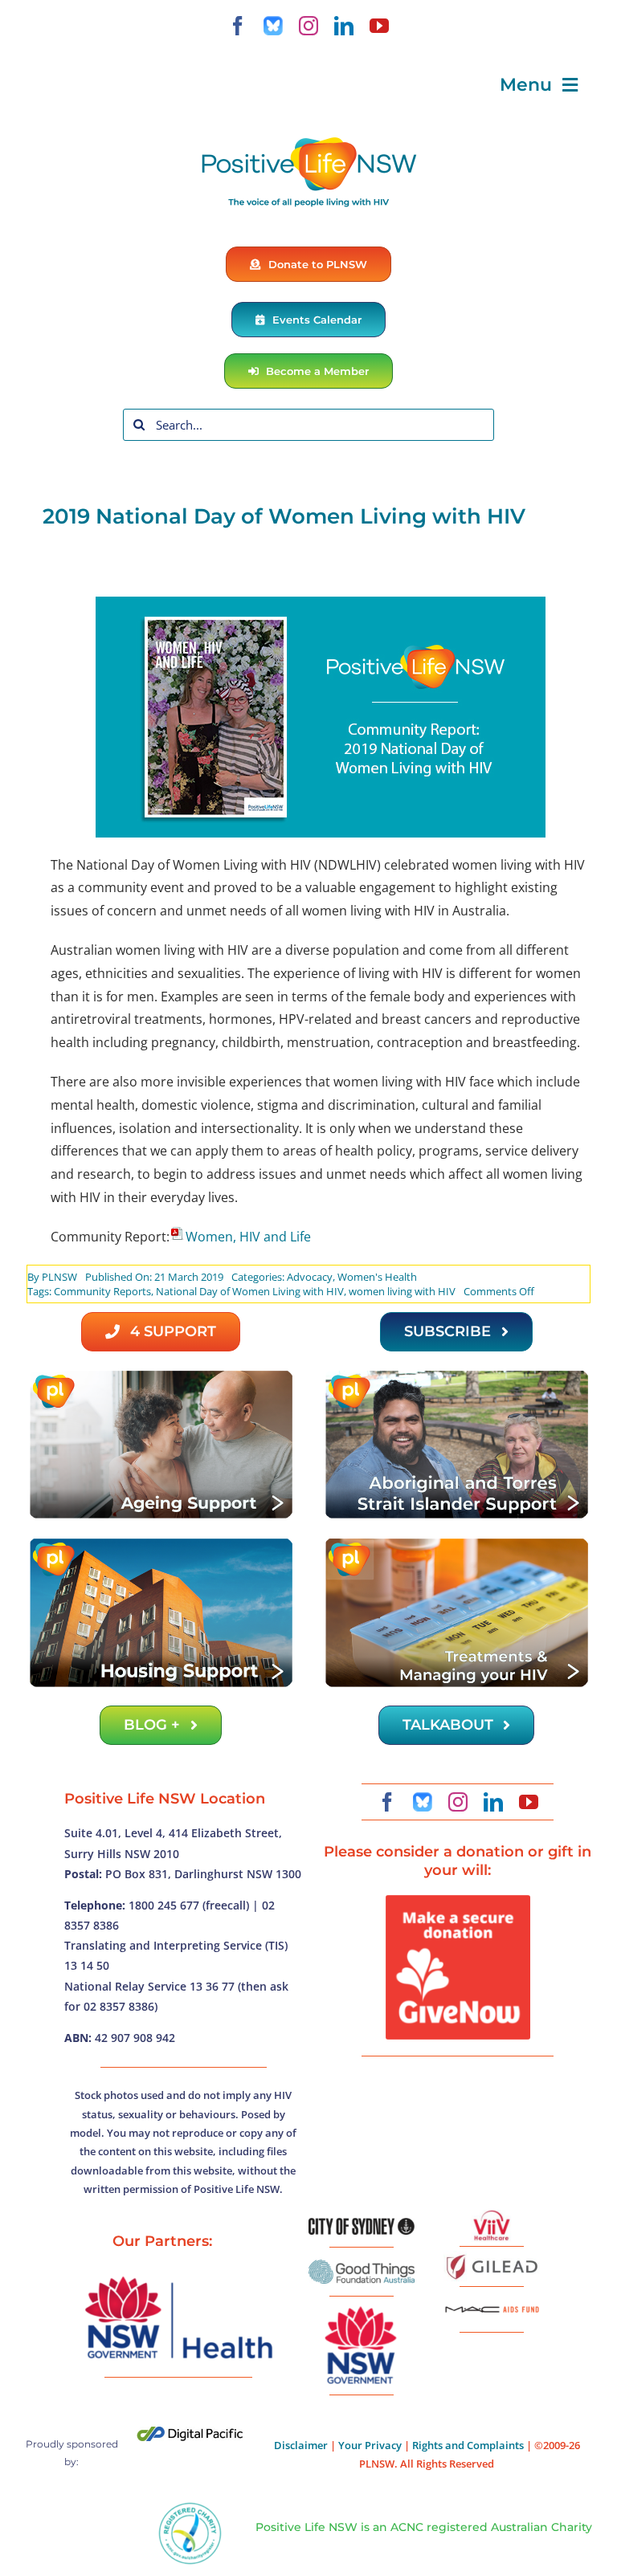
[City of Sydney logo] (362, 2224)
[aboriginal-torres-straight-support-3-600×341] (456, 1375)
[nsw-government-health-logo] (178, 2278)
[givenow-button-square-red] (458, 1901)
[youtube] (379, 26)
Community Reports (102, 1291)
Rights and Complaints (468, 2445)
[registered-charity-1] (190, 2508)
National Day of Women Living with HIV (250, 1291)
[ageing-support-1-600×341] (161, 1375)
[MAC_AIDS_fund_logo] (492, 2301)
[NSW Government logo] (362, 2307)
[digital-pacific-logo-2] (190, 2433)
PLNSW (59, 1277)
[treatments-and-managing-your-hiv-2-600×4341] (456, 1543)
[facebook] (238, 26)
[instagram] (308, 26)
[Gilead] (492, 2257)
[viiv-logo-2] (492, 2216)
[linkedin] (344, 26)
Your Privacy (370, 2445)
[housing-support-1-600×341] (161, 1543)
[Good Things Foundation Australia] (362, 2266)
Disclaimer (301, 2445)
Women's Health (377, 1277)
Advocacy (310, 1277)
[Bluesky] (273, 26)
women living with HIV (402, 1291)
